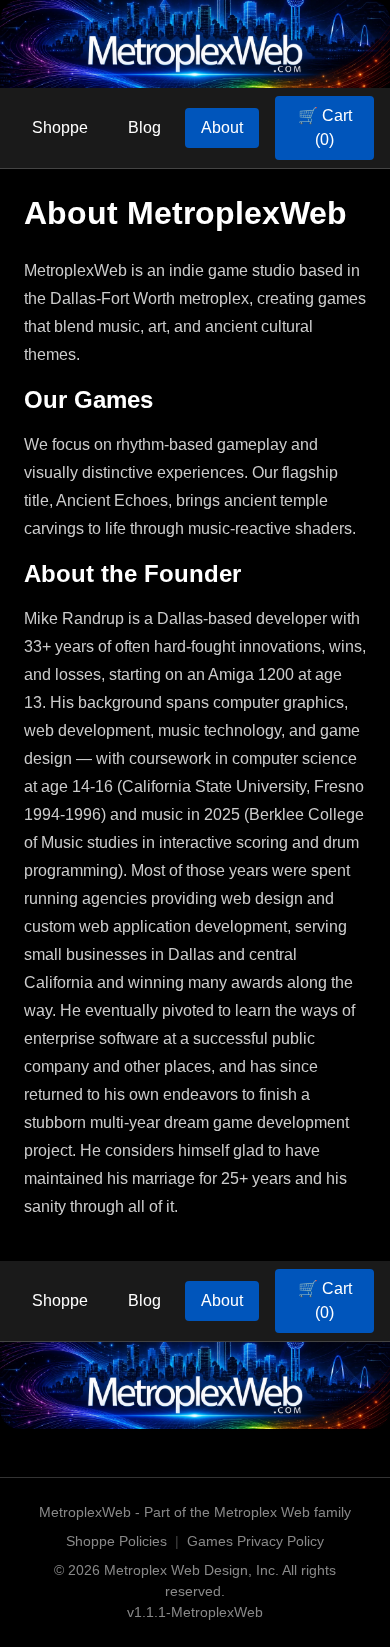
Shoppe (60, 127)
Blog (144, 127)
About (222, 127)
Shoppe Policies (116, 1541)
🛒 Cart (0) (325, 127)
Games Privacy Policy (255, 1541)
